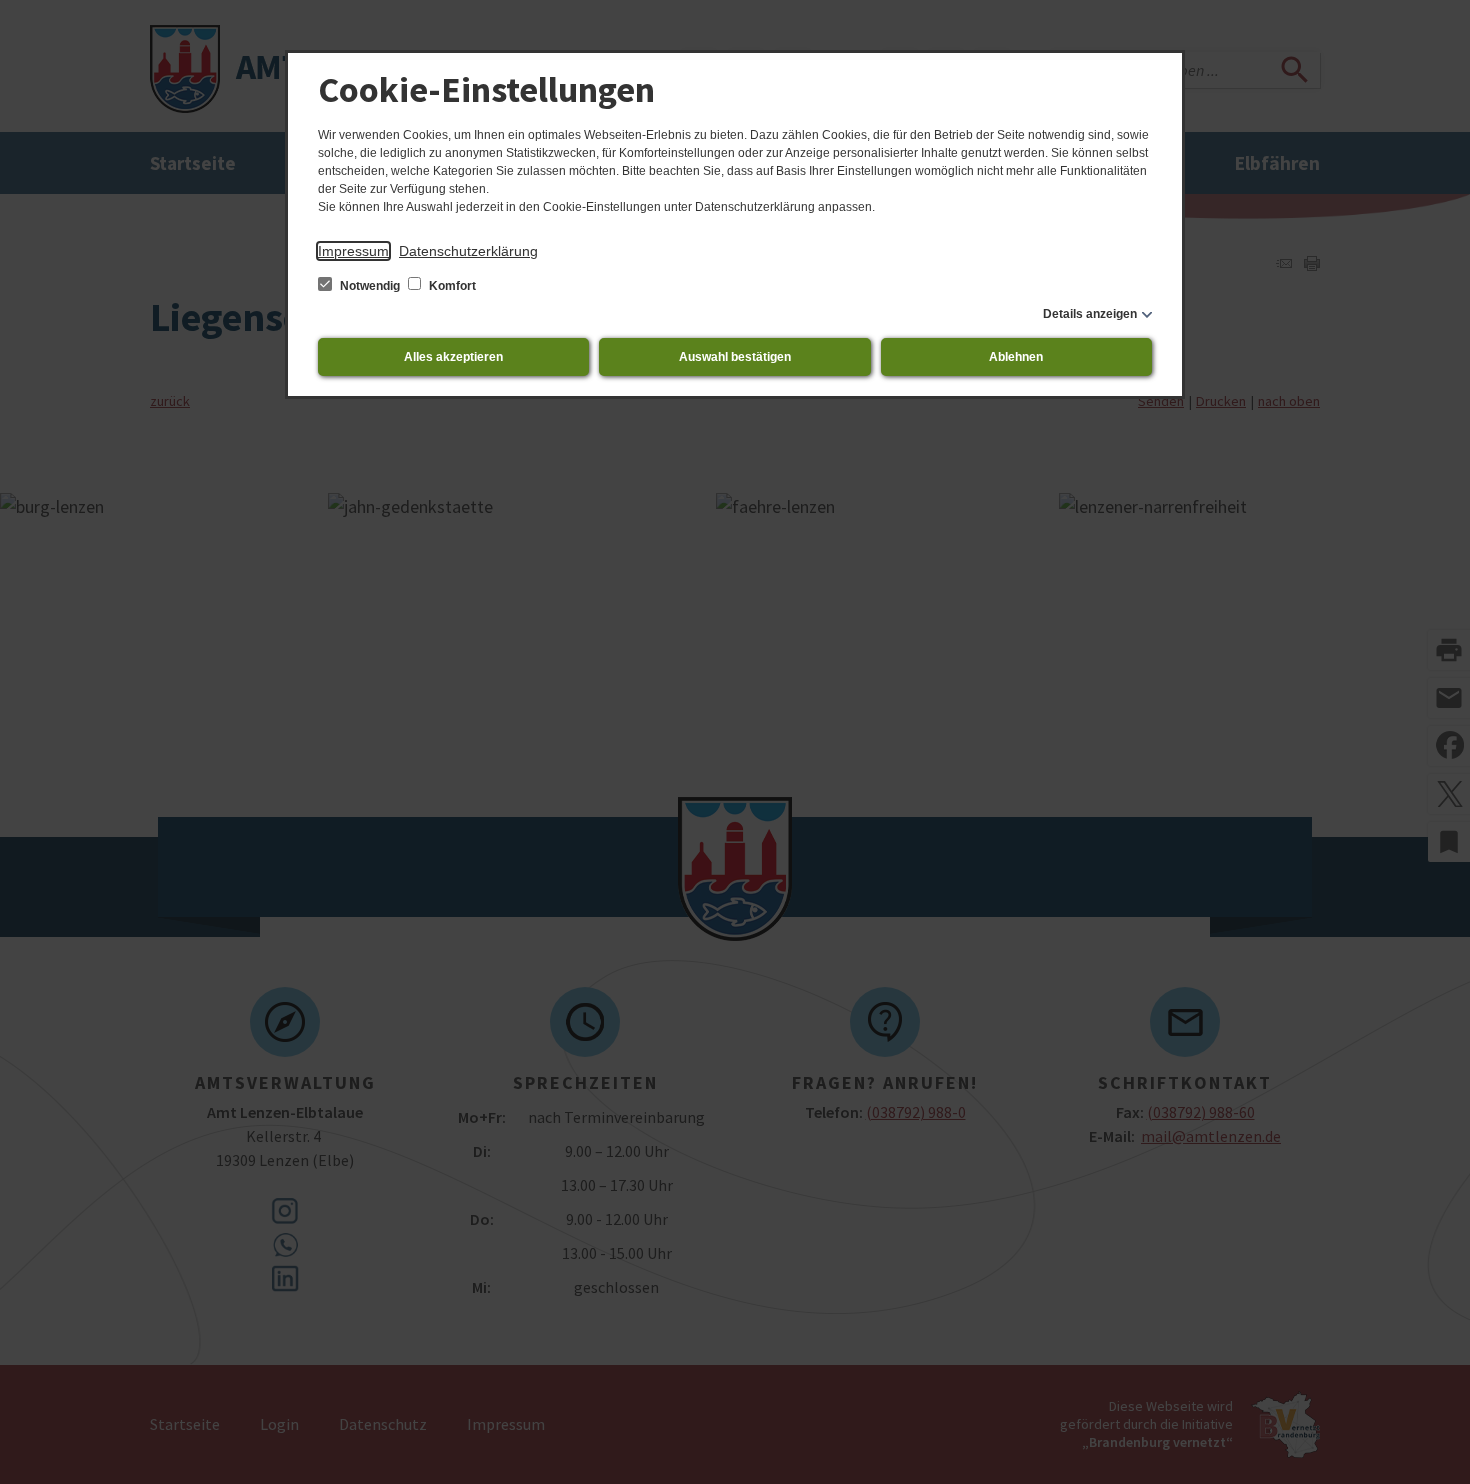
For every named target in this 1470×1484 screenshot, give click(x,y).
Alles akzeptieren (453, 357)
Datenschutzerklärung (468, 251)
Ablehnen (1016, 357)
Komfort (451, 286)
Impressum (353, 251)
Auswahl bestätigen (735, 357)
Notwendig (370, 286)
